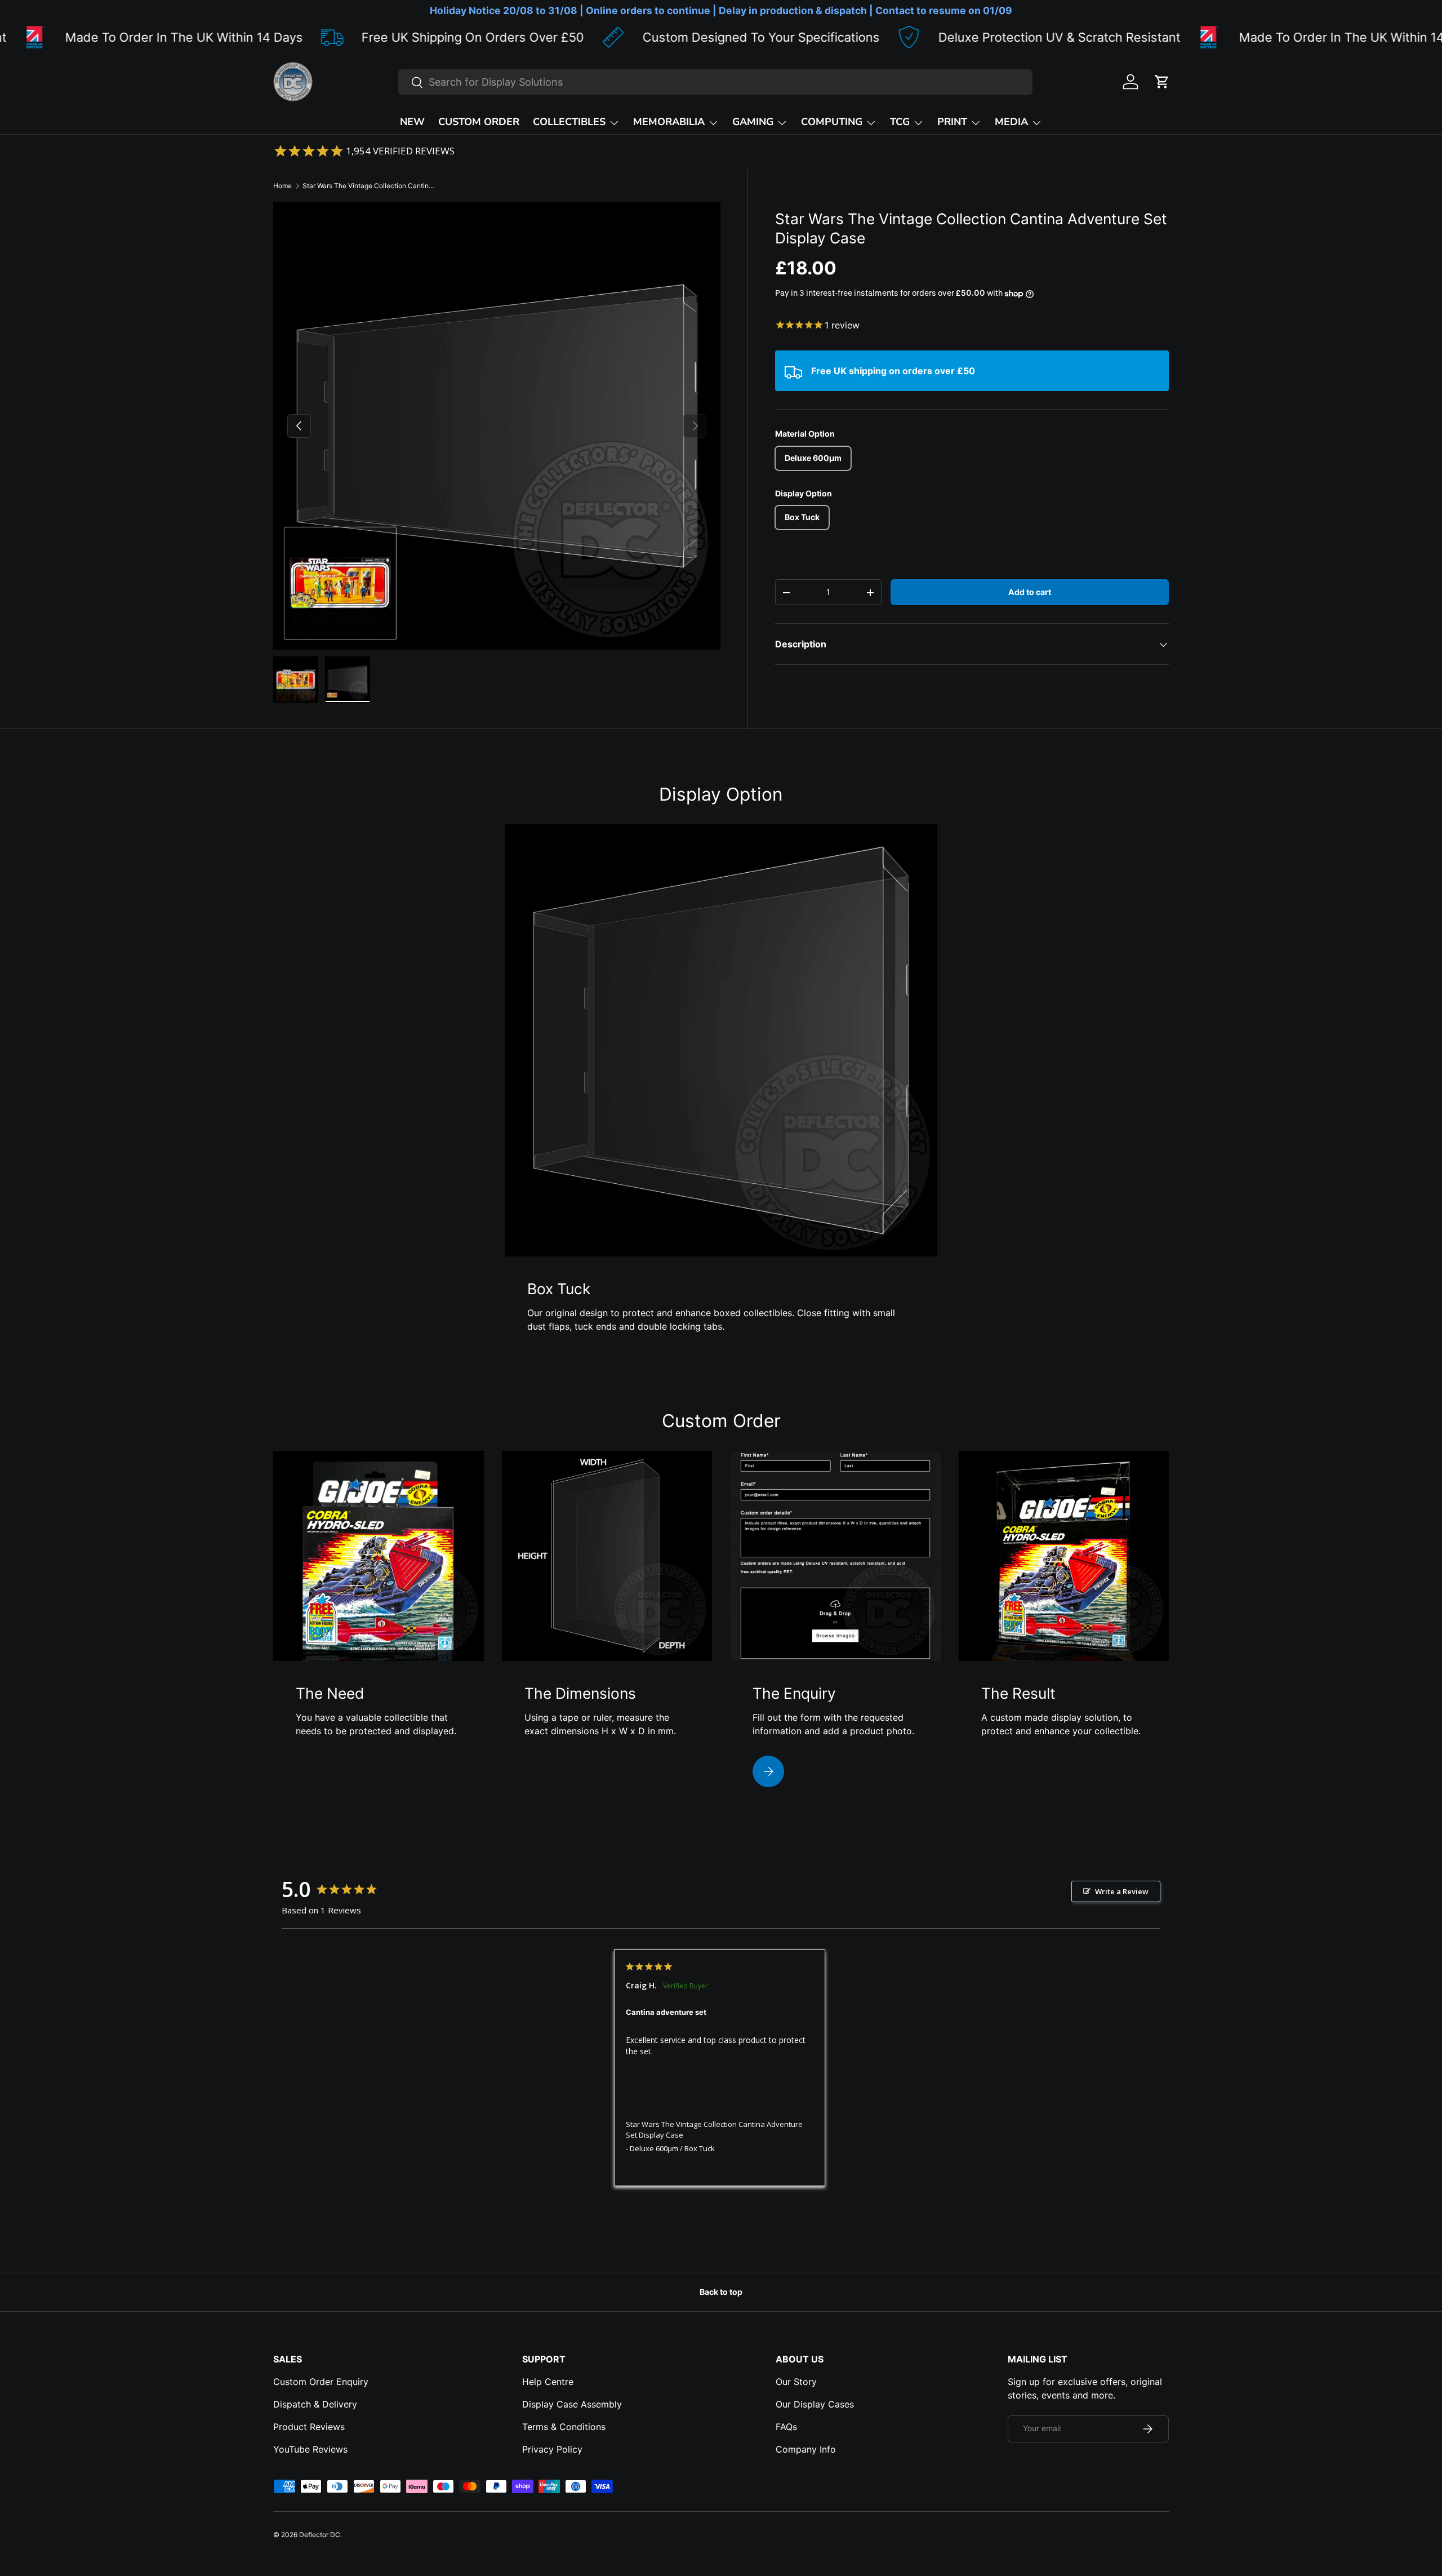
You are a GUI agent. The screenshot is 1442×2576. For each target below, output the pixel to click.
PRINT (952, 122)
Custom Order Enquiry (321, 2382)
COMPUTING (832, 122)
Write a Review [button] (1122, 1891)
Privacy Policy (552, 2449)
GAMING (753, 122)
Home (282, 186)
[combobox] (715, 82)
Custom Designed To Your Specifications (633, 37)
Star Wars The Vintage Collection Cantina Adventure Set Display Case (370, 186)
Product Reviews (309, 2427)
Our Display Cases (815, 2404)
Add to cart (1030, 592)
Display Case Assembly (572, 2404)
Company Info (806, 2449)
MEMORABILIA (669, 122)
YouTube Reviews (310, 2449)
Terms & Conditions (564, 2427)
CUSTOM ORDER (479, 122)
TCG (900, 122)
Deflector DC (320, 2535)
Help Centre (548, 2382)
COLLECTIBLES (569, 122)
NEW (412, 122)
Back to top (721, 2292)
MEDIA (1011, 122)
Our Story (796, 2382)
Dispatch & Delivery (315, 2404)
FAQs (786, 2427)
